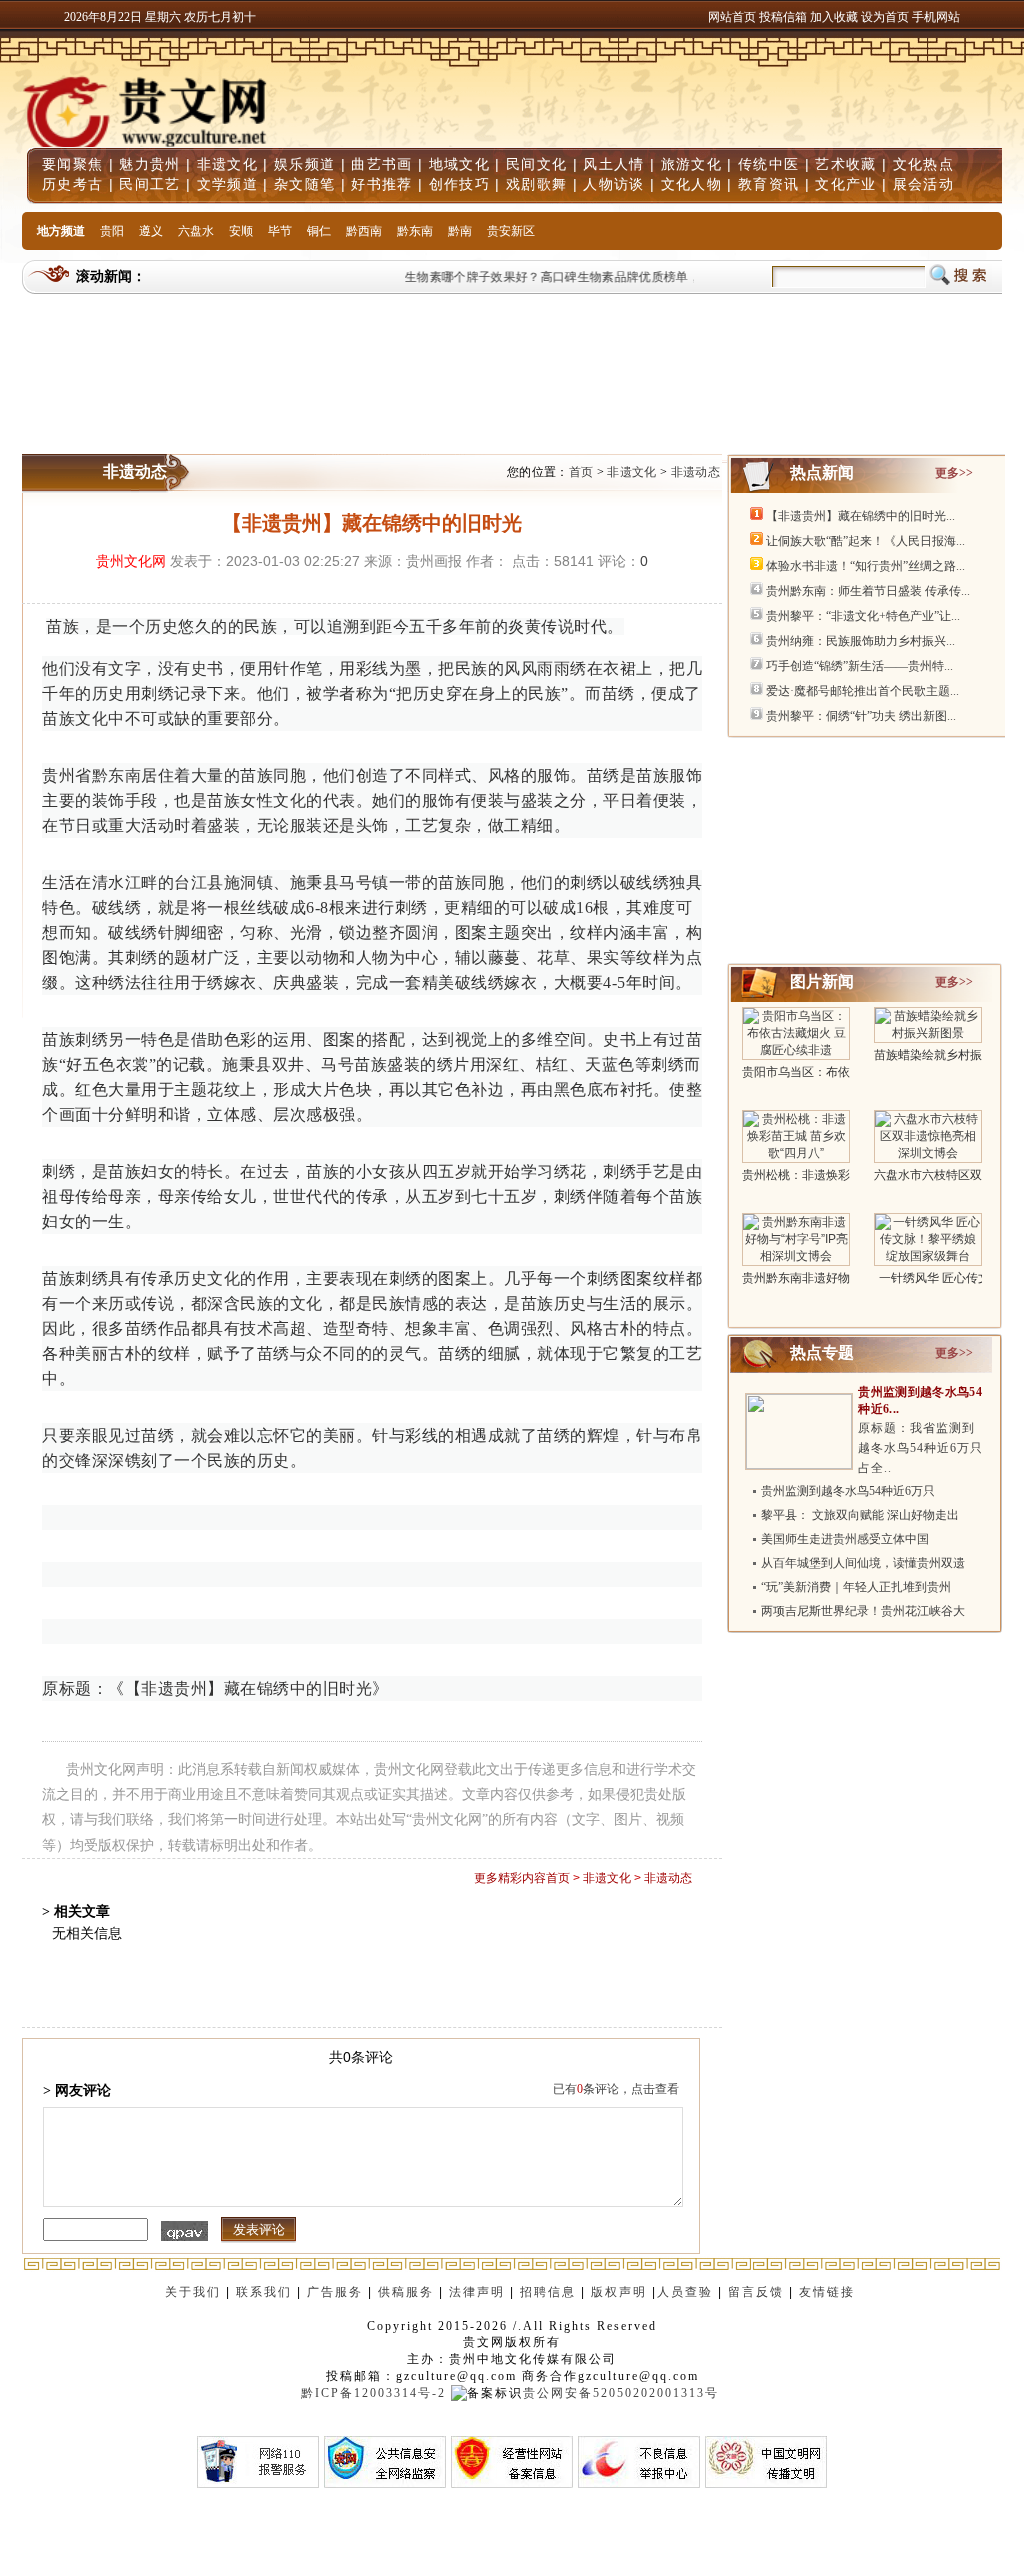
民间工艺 (149, 184)
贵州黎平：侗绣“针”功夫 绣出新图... (861, 716)
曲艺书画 (381, 164)
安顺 (241, 231)
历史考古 (72, 184)
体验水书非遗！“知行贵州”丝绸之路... (865, 566)
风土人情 (613, 164)
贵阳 (112, 231)
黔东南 (415, 231)
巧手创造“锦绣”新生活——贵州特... (859, 666)
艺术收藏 (845, 164)
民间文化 (536, 164)
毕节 (280, 231)
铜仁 (319, 231)
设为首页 (885, 17)
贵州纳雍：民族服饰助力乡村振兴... (860, 641)
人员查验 (685, 2292)
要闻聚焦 (72, 164)
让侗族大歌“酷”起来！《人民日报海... (865, 541)
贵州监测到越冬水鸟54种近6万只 (848, 1491)
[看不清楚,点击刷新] (184, 2231)
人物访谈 (613, 184)
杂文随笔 (304, 184)
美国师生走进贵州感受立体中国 (845, 1539)
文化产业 (845, 184)
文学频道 (227, 184)
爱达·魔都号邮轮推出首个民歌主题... (862, 691)
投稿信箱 (783, 17)
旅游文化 (691, 164)
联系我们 (264, 2292)
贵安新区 (511, 231)
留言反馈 (756, 2292)
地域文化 (459, 164)
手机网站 (936, 17)
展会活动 (923, 184)
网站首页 (732, 17)
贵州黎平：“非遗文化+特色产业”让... (863, 616)
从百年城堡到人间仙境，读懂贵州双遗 (863, 1563)
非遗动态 (695, 472)
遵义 (151, 231)
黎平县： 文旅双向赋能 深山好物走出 (860, 1515)
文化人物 (691, 184)
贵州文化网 (131, 561)
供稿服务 (406, 2292)
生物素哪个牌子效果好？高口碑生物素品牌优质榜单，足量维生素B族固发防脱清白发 (623, 277)
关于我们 (193, 2292)
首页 (581, 472)
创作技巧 (459, 184)
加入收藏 (835, 17)
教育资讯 (768, 184)
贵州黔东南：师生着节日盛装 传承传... (868, 591)
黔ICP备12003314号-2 (373, 2393)
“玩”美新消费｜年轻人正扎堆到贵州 (856, 1587)
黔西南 (364, 231)
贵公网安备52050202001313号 (621, 2393)
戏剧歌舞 (536, 184)
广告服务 (335, 2292)
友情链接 (829, 2292)
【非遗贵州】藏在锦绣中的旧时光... (860, 516)
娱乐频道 (304, 164)
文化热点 (923, 164)
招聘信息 (548, 2292)
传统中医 (768, 164)
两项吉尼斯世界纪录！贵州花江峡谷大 (863, 1611)
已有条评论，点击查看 (616, 2089)
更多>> (954, 473)
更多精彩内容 (510, 1878)
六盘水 (196, 231)
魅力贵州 (149, 164)
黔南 (460, 231)
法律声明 (477, 2292)
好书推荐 (381, 184)
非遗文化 (227, 164)
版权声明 (619, 2292)
